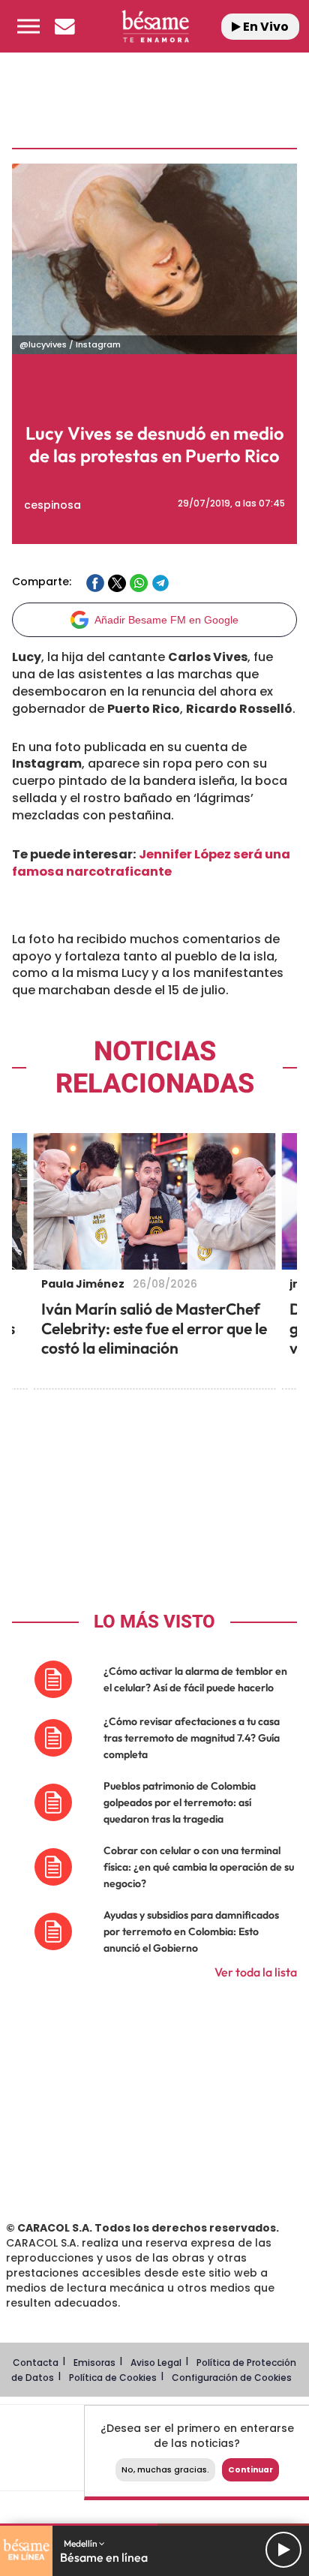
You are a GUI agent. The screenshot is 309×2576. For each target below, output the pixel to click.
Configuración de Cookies (232, 2378)
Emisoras (94, 2363)
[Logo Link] (156, 26)
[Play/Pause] (283, 2550)
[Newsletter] (64, 26)
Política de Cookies (113, 2378)
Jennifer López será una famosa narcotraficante (151, 863)
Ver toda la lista (256, 1972)
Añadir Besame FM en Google (166, 620)
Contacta (36, 2363)
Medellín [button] (81, 2543)
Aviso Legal (156, 2363)
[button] (28, 26)
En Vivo (265, 27)
